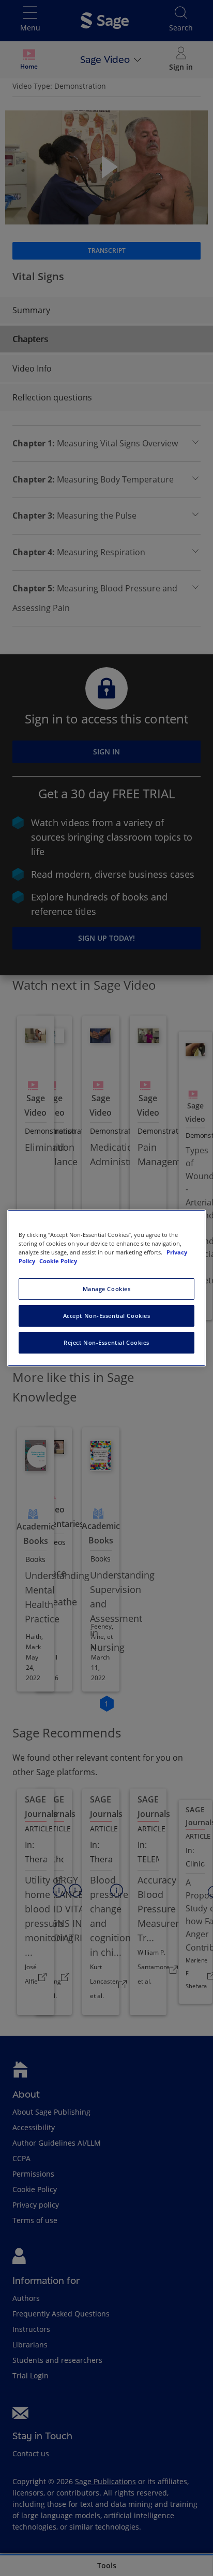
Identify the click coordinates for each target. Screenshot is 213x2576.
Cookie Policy (58, 1261)
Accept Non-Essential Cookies (107, 1316)
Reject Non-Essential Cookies (106, 1342)
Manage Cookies (107, 1289)
